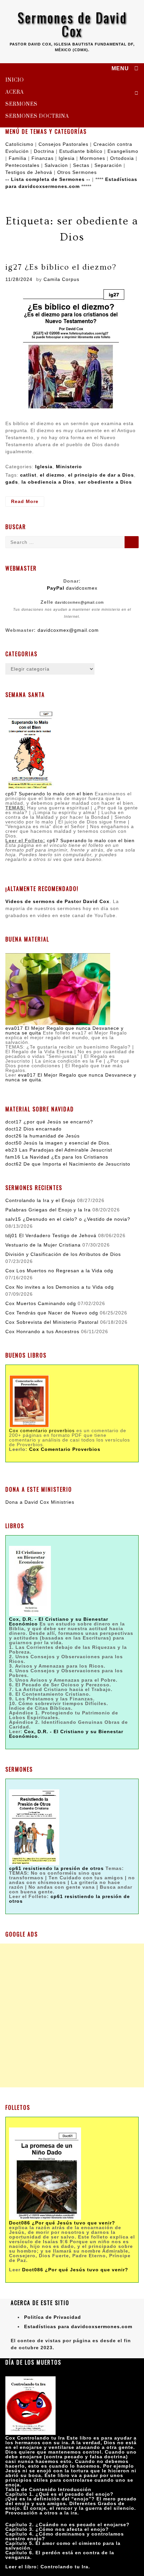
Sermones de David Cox (72, 24)
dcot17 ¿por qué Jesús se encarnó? (49, 1122)
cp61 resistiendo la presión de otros (69, 1899)
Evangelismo (123, 151)
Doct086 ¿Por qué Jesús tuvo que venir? (62, 2223)
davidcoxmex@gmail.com (79, 602)
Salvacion (56, 165)
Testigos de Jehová (29, 172)
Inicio (15, 80)
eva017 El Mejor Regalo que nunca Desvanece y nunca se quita (64, 1030)
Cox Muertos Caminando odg (41, 1303)
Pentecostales (22, 165)
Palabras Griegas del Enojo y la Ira (48, 1210)
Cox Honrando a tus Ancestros (42, 1331)
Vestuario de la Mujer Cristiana (43, 1245)
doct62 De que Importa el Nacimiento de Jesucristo (68, 1164)
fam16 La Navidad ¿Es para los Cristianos (57, 1157)
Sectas (81, 165)
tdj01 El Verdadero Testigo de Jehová (51, 1235)
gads (12, 482)
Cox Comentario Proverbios (65, 1449)
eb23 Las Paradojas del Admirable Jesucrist (59, 1150)
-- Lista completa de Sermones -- (48, 179)
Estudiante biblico (81, 151)
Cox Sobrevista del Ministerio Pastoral (52, 1322)
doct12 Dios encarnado (33, 1129)
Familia (18, 158)
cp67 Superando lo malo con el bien (49, 794)
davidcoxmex (72, 588)
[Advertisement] (72, 2015)
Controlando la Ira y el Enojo (40, 1200)
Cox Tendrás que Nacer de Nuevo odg (52, 1313)
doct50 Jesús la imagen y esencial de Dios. (58, 1143)
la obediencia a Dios (48, 482)
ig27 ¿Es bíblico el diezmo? (61, 267)
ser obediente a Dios (105, 482)
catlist (28, 475)
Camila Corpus (61, 279)
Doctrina (44, 151)
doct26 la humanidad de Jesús (43, 1136)
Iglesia (67, 158)
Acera (15, 92)
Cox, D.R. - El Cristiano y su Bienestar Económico (66, 1734)
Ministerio (69, 467)
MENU (120, 69)
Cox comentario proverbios (42, 1430)
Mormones (92, 158)
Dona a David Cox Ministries (40, 1502)
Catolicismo (19, 144)
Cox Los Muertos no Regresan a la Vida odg (59, 1271)
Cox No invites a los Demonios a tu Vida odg (60, 1287)
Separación (108, 165)
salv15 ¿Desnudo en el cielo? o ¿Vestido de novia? (68, 1219)
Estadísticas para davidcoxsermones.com (78, 2326)
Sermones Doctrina (37, 116)
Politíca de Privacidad (53, 2317)
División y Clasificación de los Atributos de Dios (63, 1254)
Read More (28, 503)
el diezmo (52, 475)
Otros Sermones (77, 172)
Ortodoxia (122, 158)
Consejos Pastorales (63, 144)
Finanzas (43, 158)
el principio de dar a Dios (101, 475)
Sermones (21, 104)
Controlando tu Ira (64, 2567)
